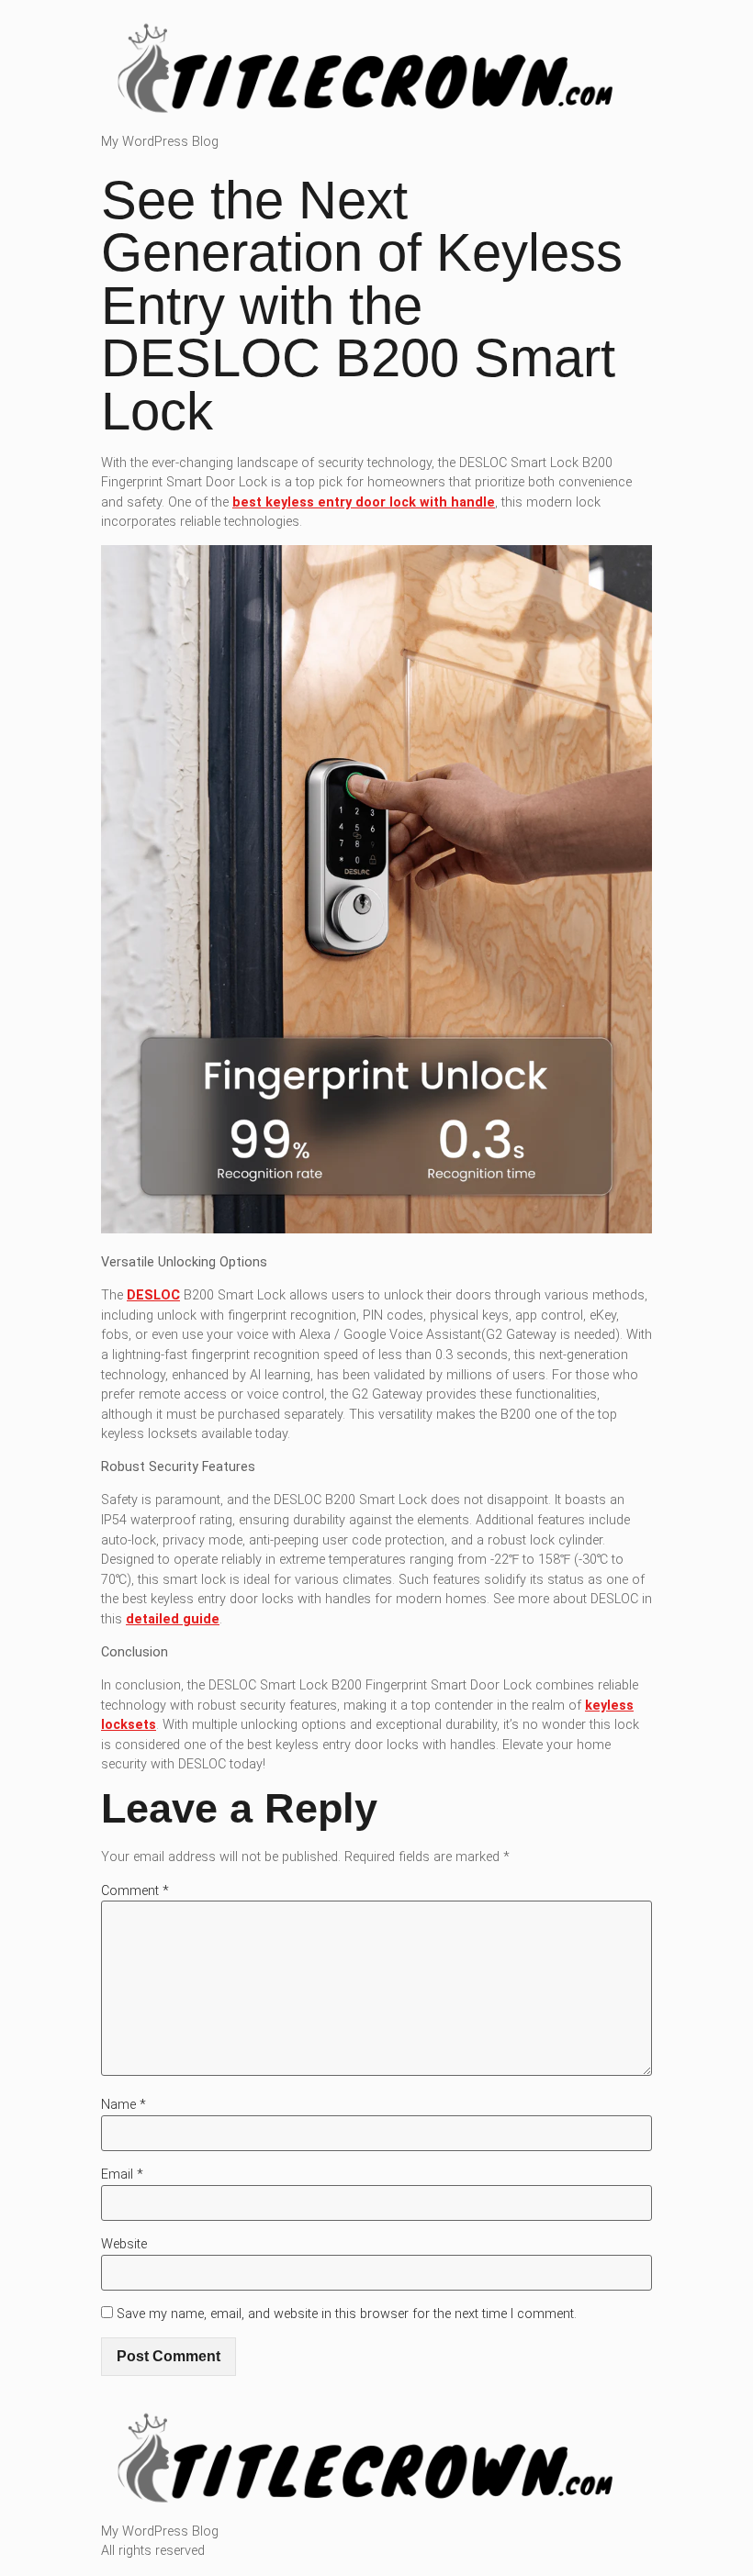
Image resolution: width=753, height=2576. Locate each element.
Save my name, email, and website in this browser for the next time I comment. (347, 2314)
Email (122, 2175)
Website (124, 2244)
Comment (135, 1891)
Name (124, 2105)
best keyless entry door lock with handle (364, 502)
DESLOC (153, 1295)
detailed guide (173, 1619)
